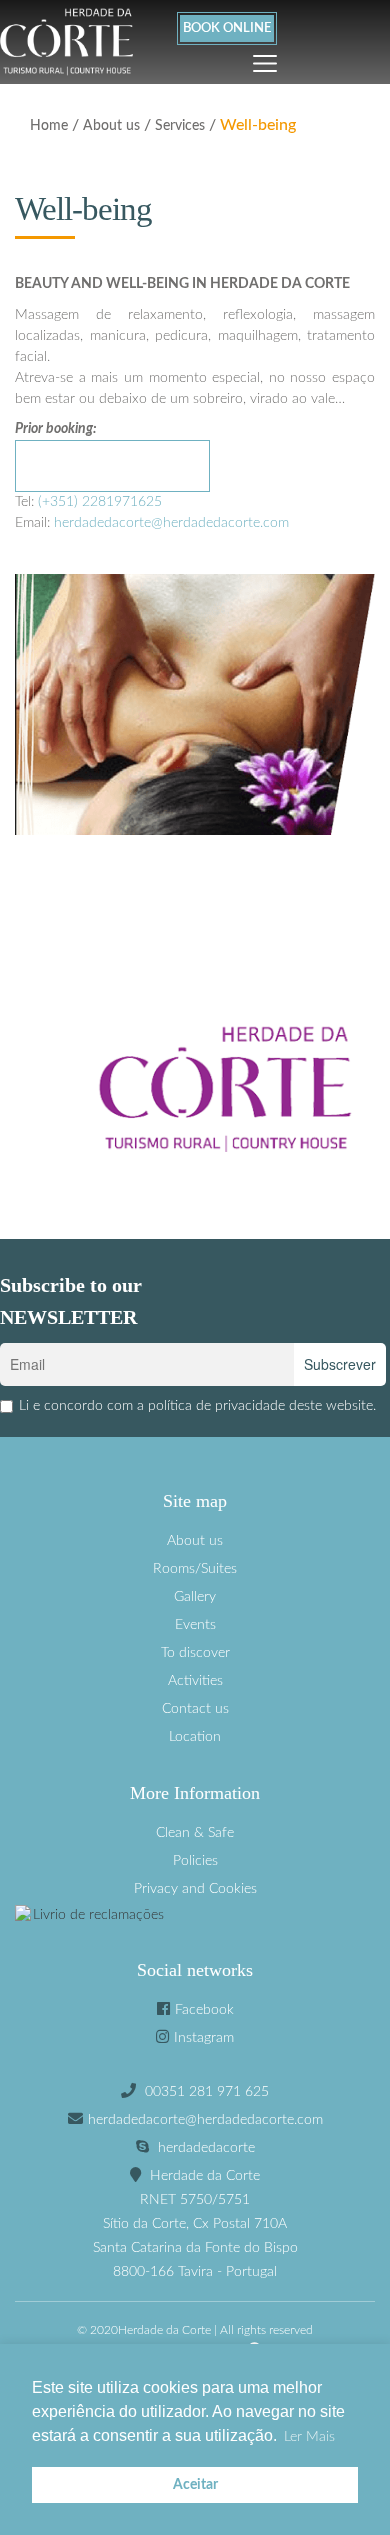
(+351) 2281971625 (100, 502)
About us (111, 126)
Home (49, 126)
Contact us (195, 1709)
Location (195, 1737)
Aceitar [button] (195, 2484)
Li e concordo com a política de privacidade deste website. (197, 1406)
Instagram (204, 2038)
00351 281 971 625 (207, 2092)
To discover (195, 1653)
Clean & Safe (195, 1833)
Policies (195, 1861)
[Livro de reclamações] (195, 1915)
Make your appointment (112, 476)
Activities (195, 1681)
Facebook (204, 2010)
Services (180, 126)
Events (195, 1625)
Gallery (195, 1597)
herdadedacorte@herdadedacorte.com (171, 523)
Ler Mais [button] (309, 2437)
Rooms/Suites (195, 1569)
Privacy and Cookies (195, 1889)
